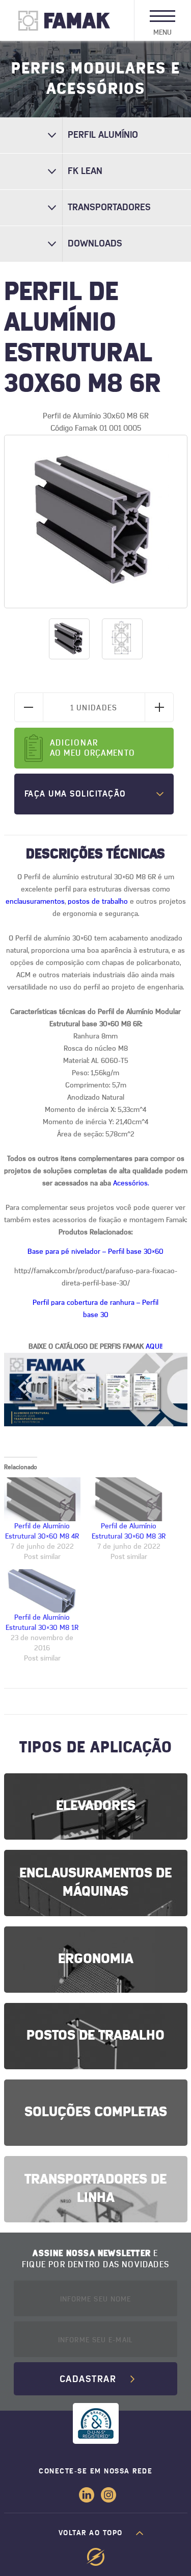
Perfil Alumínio (103, 135)
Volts (95, 2557)
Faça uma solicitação (75, 794)
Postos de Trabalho (95, 2036)
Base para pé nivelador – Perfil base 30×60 (95, 1252)
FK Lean (85, 171)
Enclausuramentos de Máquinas (95, 1883)
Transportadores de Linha (95, 2189)
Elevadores (96, 1806)
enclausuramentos (35, 902)
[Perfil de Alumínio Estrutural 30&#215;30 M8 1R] (42, 1591)
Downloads (95, 244)
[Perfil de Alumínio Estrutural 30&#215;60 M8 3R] (129, 1499)
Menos (29, 707)
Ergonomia (96, 1959)
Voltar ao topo (91, 2533)
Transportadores (109, 208)
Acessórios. (131, 1183)
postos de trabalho (98, 902)
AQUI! (154, 1347)
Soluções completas (96, 2112)
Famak (64, 20)
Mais (159, 707)
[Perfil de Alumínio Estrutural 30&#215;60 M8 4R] (42, 1499)
